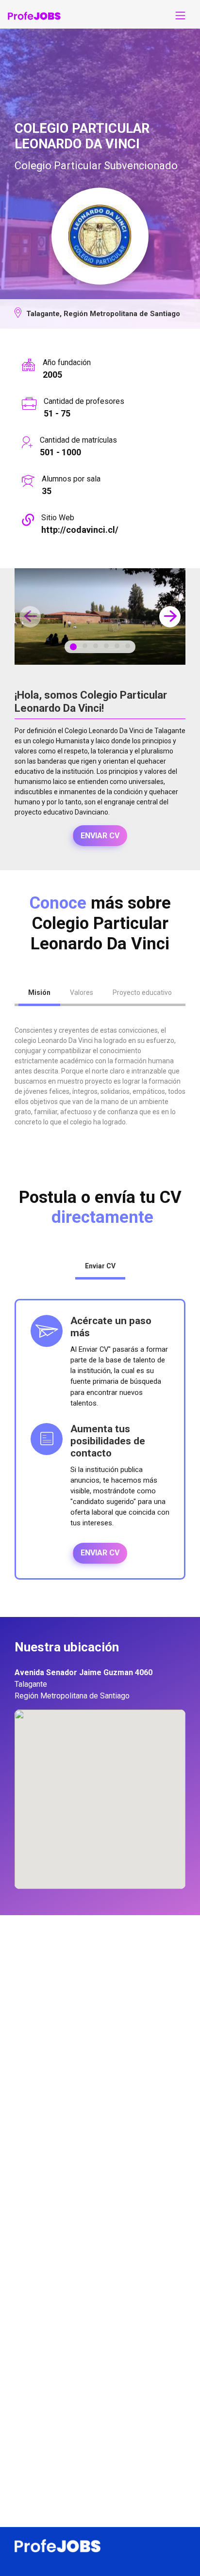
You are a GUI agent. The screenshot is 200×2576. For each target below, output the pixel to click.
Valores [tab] (82, 992)
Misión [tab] (39, 992)
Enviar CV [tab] (100, 1266)
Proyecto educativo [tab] (142, 992)
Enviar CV (100, 836)
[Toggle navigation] (181, 16)
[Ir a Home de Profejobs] (34, 16)
